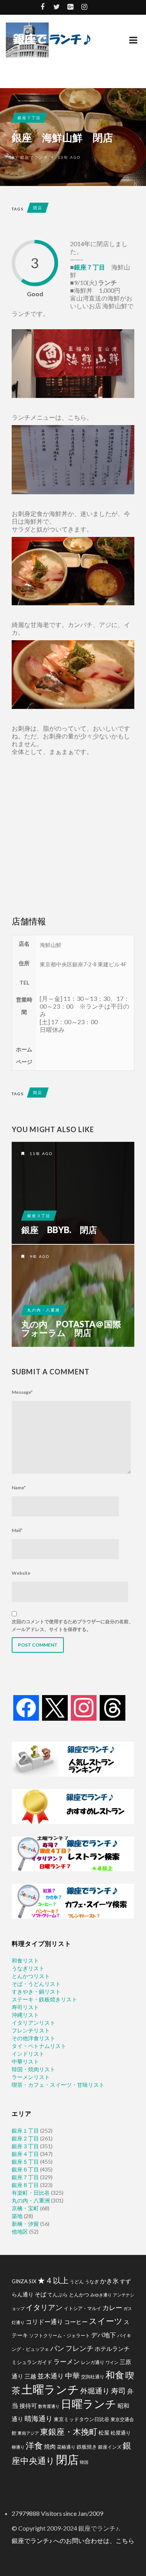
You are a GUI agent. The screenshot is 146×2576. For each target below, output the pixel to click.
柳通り (18, 2447)
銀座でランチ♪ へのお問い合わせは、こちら (73, 2540)
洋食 (34, 2446)
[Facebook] (26, 1707)
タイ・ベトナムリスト (39, 2046)
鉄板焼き (87, 2447)
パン (57, 2348)
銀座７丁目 (29, 118)
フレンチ (79, 2348)
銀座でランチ (34, 157)
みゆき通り (101, 2295)
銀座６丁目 (25, 2169)
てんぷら (58, 2295)
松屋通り (121, 2433)
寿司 (118, 2391)
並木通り (51, 2376)
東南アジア (28, 2433)
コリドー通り (44, 2322)
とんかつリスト (31, 1976)
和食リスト (25, 1960)
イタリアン (44, 2307)
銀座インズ (110, 2447)
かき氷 (109, 2281)
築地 (17, 2216)
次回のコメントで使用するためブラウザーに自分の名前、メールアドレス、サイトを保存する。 (72, 1625)
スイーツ (106, 2321)
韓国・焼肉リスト (33, 2069)
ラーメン (67, 2361)
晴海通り (39, 2419)
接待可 (28, 2406)
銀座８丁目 (25, 2185)
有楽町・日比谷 (31, 2193)
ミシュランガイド (32, 2362)
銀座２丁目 (25, 2138)
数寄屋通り (49, 2406)
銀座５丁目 (25, 2162)
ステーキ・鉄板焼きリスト (44, 1999)
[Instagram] (84, 1707)
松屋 (104, 2433)
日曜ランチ (89, 2404)
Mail (17, 1530)
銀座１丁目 (25, 2130)
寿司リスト (25, 2007)
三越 (30, 2376)
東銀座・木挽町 (69, 2432)
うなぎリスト (28, 1968)
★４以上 (53, 2280)
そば (40, 2294)
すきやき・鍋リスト (36, 1991)
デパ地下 (104, 2335)
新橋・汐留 (25, 2224)
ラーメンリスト (31, 2077)
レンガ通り (93, 2362)
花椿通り (66, 2447)
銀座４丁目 (25, 2154)
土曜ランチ (50, 2389)
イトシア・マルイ (83, 2308)
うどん (77, 2282)
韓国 (84, 2462)
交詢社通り (93, 2377)
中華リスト (25, 2061)
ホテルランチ (112, 2348)
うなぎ (92, 2282)
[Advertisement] (73, 836)
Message (22, 1392)
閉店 (38, 208)
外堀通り (95, 2391)
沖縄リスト (25, 2015)
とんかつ (79, 2295)
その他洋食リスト (33, 2038)
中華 (72, 2375)
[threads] (113, 1707)
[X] (55, 1707)
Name (19, 1488)
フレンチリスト (31, 2030)
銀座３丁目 (39, 1216)
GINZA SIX (24, 2281)
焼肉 (50, 2446)
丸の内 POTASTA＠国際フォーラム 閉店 (71, 1329)
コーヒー (76, 2322)
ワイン (112, 2362)
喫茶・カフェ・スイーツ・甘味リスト (58, 2085)
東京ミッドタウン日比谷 (82, 2419)
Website (21, 1573)
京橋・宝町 (25, 2208)
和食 (115, 2375)
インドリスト (28, 2054)
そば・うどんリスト (36, 1984)
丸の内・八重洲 (44, 1310)
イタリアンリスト (33, 2023)
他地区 (20, 2231)
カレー (112, 2308)
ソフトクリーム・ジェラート (60, 2335)
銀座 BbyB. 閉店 (59, 1230)
